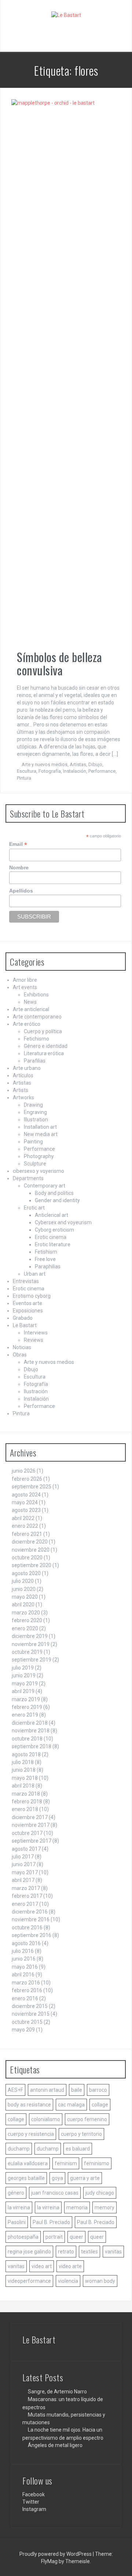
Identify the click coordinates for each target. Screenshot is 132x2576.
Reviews (34, 1340)
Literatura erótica (44, 1053)
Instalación (75, 771)
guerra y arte (85, 2178)
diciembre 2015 (30, 2006)
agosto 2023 (26, 1510)
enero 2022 (25, 1526)
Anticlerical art (52, 1215)
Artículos (23, 1075)
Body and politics (54, 1193)
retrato (66, 2252)
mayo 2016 (25, 1967)
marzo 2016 (26, 1983)
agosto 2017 (26, 1849)
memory (104, 2207)
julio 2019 (23, 1668)
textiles (89, 2252)
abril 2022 (23, 1518)
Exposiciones (28, 1311)
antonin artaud (47, 2090)
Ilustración (36, 1391)
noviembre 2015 (31, 2014)
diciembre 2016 (30, 1912)
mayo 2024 (25, 1502)
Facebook (34, 2494)
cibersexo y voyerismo (38, 1171)
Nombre (19, 867)
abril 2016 (23, 1975)
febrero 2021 (27, 1534)
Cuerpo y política (43, 1031)
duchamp (19, 2149)
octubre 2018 (27, 1739)
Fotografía (50, 771)
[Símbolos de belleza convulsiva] (63, 374)
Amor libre (25, 980)
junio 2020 (24, 1589)
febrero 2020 (27, 1620)
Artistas (78, 764)
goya (57, 2178)
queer (76, 2237)
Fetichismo (36, 1039)
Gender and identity (57, 1200)
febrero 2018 (27, 1801)
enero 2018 (25, 1809)
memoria (77, 2207)
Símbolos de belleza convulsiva (60, 663)
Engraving (35, 1112)
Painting (33, 1142)
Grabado (23, 1318)
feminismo (97, 2163)
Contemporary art (45, 1186)
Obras (20, 1355)
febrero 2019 (27, 1707)
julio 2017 (23, 1857)
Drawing (33, 1105)
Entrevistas (26, 1281)
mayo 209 (23, 2030)
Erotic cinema (51, 1237)
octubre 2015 (27, 2022)
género (16, 2193)
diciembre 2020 (30, 1542)
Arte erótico (27, 1024)
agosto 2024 (26, 1495)
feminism (66, 2163)
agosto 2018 (26, 1754)
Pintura (24, 778)
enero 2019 (25, 1715)
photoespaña (23, 2237)
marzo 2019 (26, 1699)
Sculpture (35, 1164)
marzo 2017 (26, 1888)
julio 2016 (23, 1951)
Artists (21, 1090)
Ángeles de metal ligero (55, 2445)
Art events (25, 987)
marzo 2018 (26, 1794)
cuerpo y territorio (81, 2134)
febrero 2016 (27, 1990)
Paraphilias (48, 1267)
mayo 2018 (25, 1778)
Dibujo (95, 764)
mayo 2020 (25, 1597)
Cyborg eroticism (54, 1230)
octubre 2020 (27, 1558)
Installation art (40, 1127)
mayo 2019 (25, 1684)
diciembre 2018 (30, 1723)
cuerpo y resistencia (31, 2134)
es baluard (78, 2149)
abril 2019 (23, 1691)
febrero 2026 (27, 1479)
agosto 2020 (26, 1573)
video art (42, 2266)
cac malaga (71, 2105)
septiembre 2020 (32, 1565)
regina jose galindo (29, 2252)
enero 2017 (25, 1904)
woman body (100, 2281)
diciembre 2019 (30, 1636)
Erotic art (34, 1208)
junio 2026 (24, 1471)
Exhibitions (36, 995)
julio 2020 (23, 1581)
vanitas (113, 2252)
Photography (39, 1156)
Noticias (22, 1347)
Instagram (34, 2509)
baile (77, 2090)
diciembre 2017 (30, 1817)
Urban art (35, 1274)
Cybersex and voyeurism (63, 1222)
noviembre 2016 (31, 1919)
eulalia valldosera (28, 2163)
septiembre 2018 (32, 1746)
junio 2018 (24, 1770)
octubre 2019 (27, 1652)
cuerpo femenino (87, 2119)
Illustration (36, 1120)
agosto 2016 (26, 1943)
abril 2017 (23, 1880)
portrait (54, 2237)
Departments (28, 1178)
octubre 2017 (27, 1833)
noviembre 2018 (31, 1731)
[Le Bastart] (66, 15)
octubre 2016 (27, 1927)
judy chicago (100, 2193)
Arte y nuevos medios (45, 764)
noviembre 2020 (31, 1550)
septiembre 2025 (32, 1487)
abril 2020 (23, 1605)
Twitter (31, 2502)
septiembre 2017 (32, 1841)
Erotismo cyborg (32, 1296)
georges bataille (26, 2178)
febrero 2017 (27, 1896)
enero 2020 (25, 1628)
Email (18, 844)
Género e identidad (46, 1046)
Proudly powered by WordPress (56, 2554)
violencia (68, 2281)
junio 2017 (24, 1864)
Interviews (36, 1333)
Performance (102, 771)
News (30, 1002)
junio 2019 (24, 1675)
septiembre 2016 (32, 1935)
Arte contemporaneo (37, 1017)
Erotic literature (53, 1244)
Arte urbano (27, 1068)
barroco (98, 2090)
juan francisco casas (55, 2193)
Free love (45, 1259)
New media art (41, 1134)
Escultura (27, 771)
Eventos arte (27, 1303)
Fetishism (46, 1252)
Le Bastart (25, 1325)
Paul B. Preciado (51, 2222)
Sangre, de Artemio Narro (57, 2392)
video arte (70, 2266)
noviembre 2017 (31, 1825)
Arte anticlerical (31, 1009)
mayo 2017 (25, 1872)
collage (100, 2105)
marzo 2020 (26, 1613)
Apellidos (21, 891)
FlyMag (49, 2561)
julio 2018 (23, 1762)
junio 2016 (24, 1959)
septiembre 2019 (32, 1660)
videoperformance (29, 2281)
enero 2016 (25, 1998)
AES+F (15, 2090)
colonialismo (46, 2119)
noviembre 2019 (31, 1644)
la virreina (19, 2207)
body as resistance (29, 2105)
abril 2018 (23, 1786)
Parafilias (35, 1061)
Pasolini (17, 2222)
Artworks (23, 1097)
